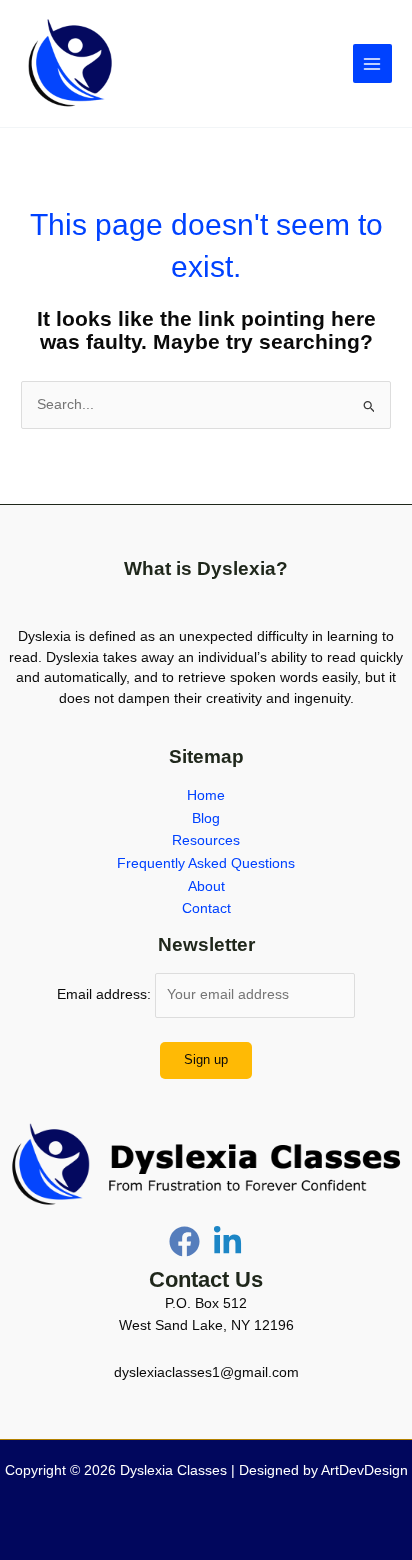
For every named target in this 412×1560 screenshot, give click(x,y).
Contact (206, 908)
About (206, 886)
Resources (206, 840)
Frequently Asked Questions (206, 863)
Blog (206, 818)
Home (206, 795)
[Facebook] (184, 1241)
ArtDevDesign (364, 1470)
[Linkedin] (227, 1241)
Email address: (106, 994)
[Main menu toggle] (372, 63)
